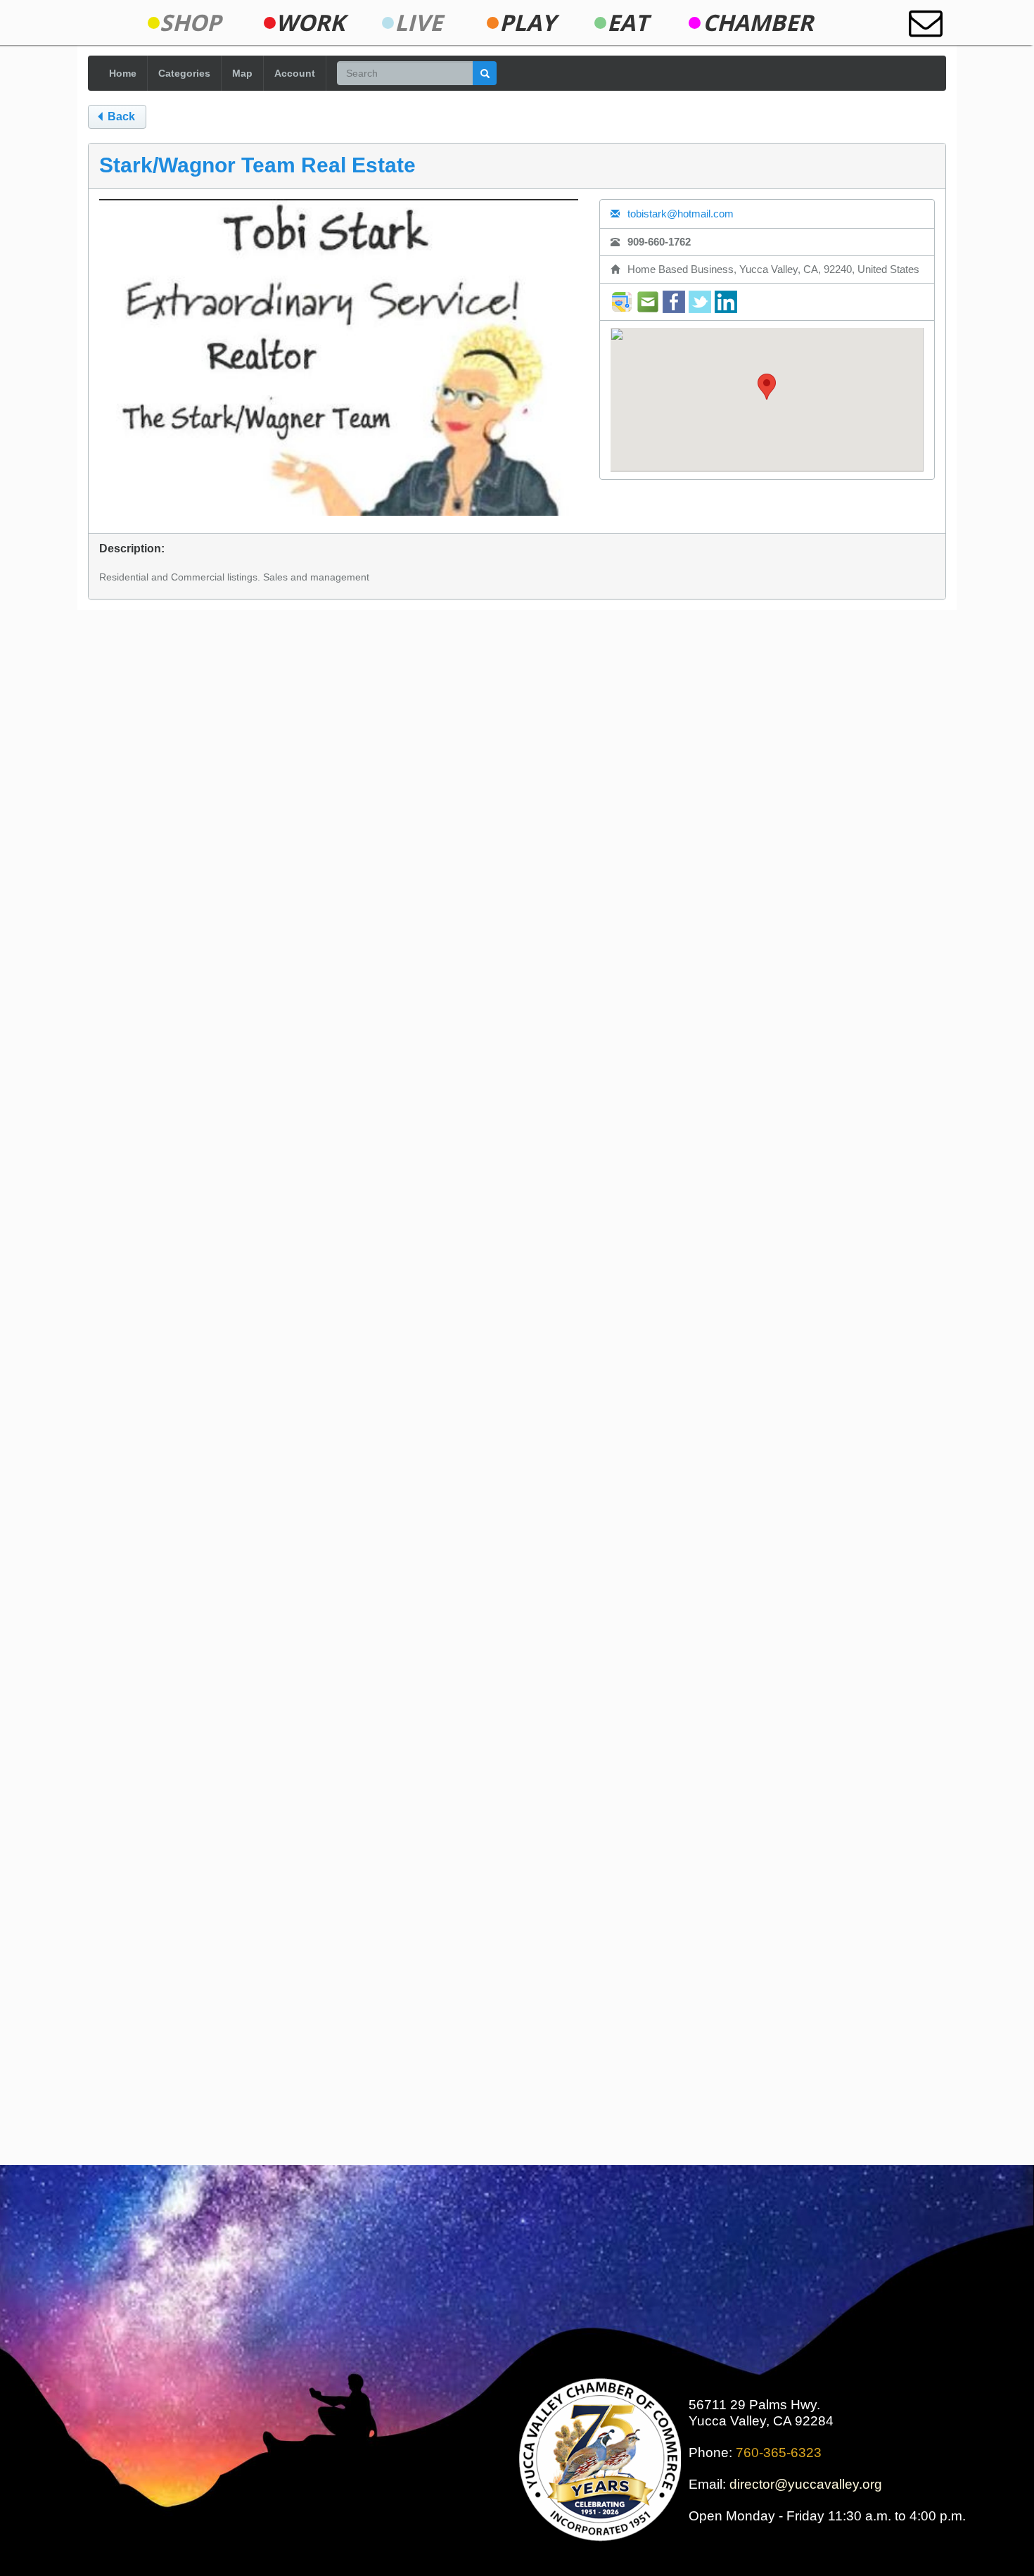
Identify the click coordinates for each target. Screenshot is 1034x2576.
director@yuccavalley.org (806, 2484)
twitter (700, 302)
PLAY (528, 23)
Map (242, 73)
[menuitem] (190, 23)
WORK (310, 23)
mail (648, 302)
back (120, 116)
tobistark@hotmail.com (679, 214)
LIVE (419, 23)
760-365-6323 (779, 2453)
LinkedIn (726, 302)
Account (295, 73)
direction (622, 302)
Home (123, 73)
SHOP (190, 23)
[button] (767, 387)
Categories (184, 73)
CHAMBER (758, 23)
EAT (628, 23)
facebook (674, 302)
